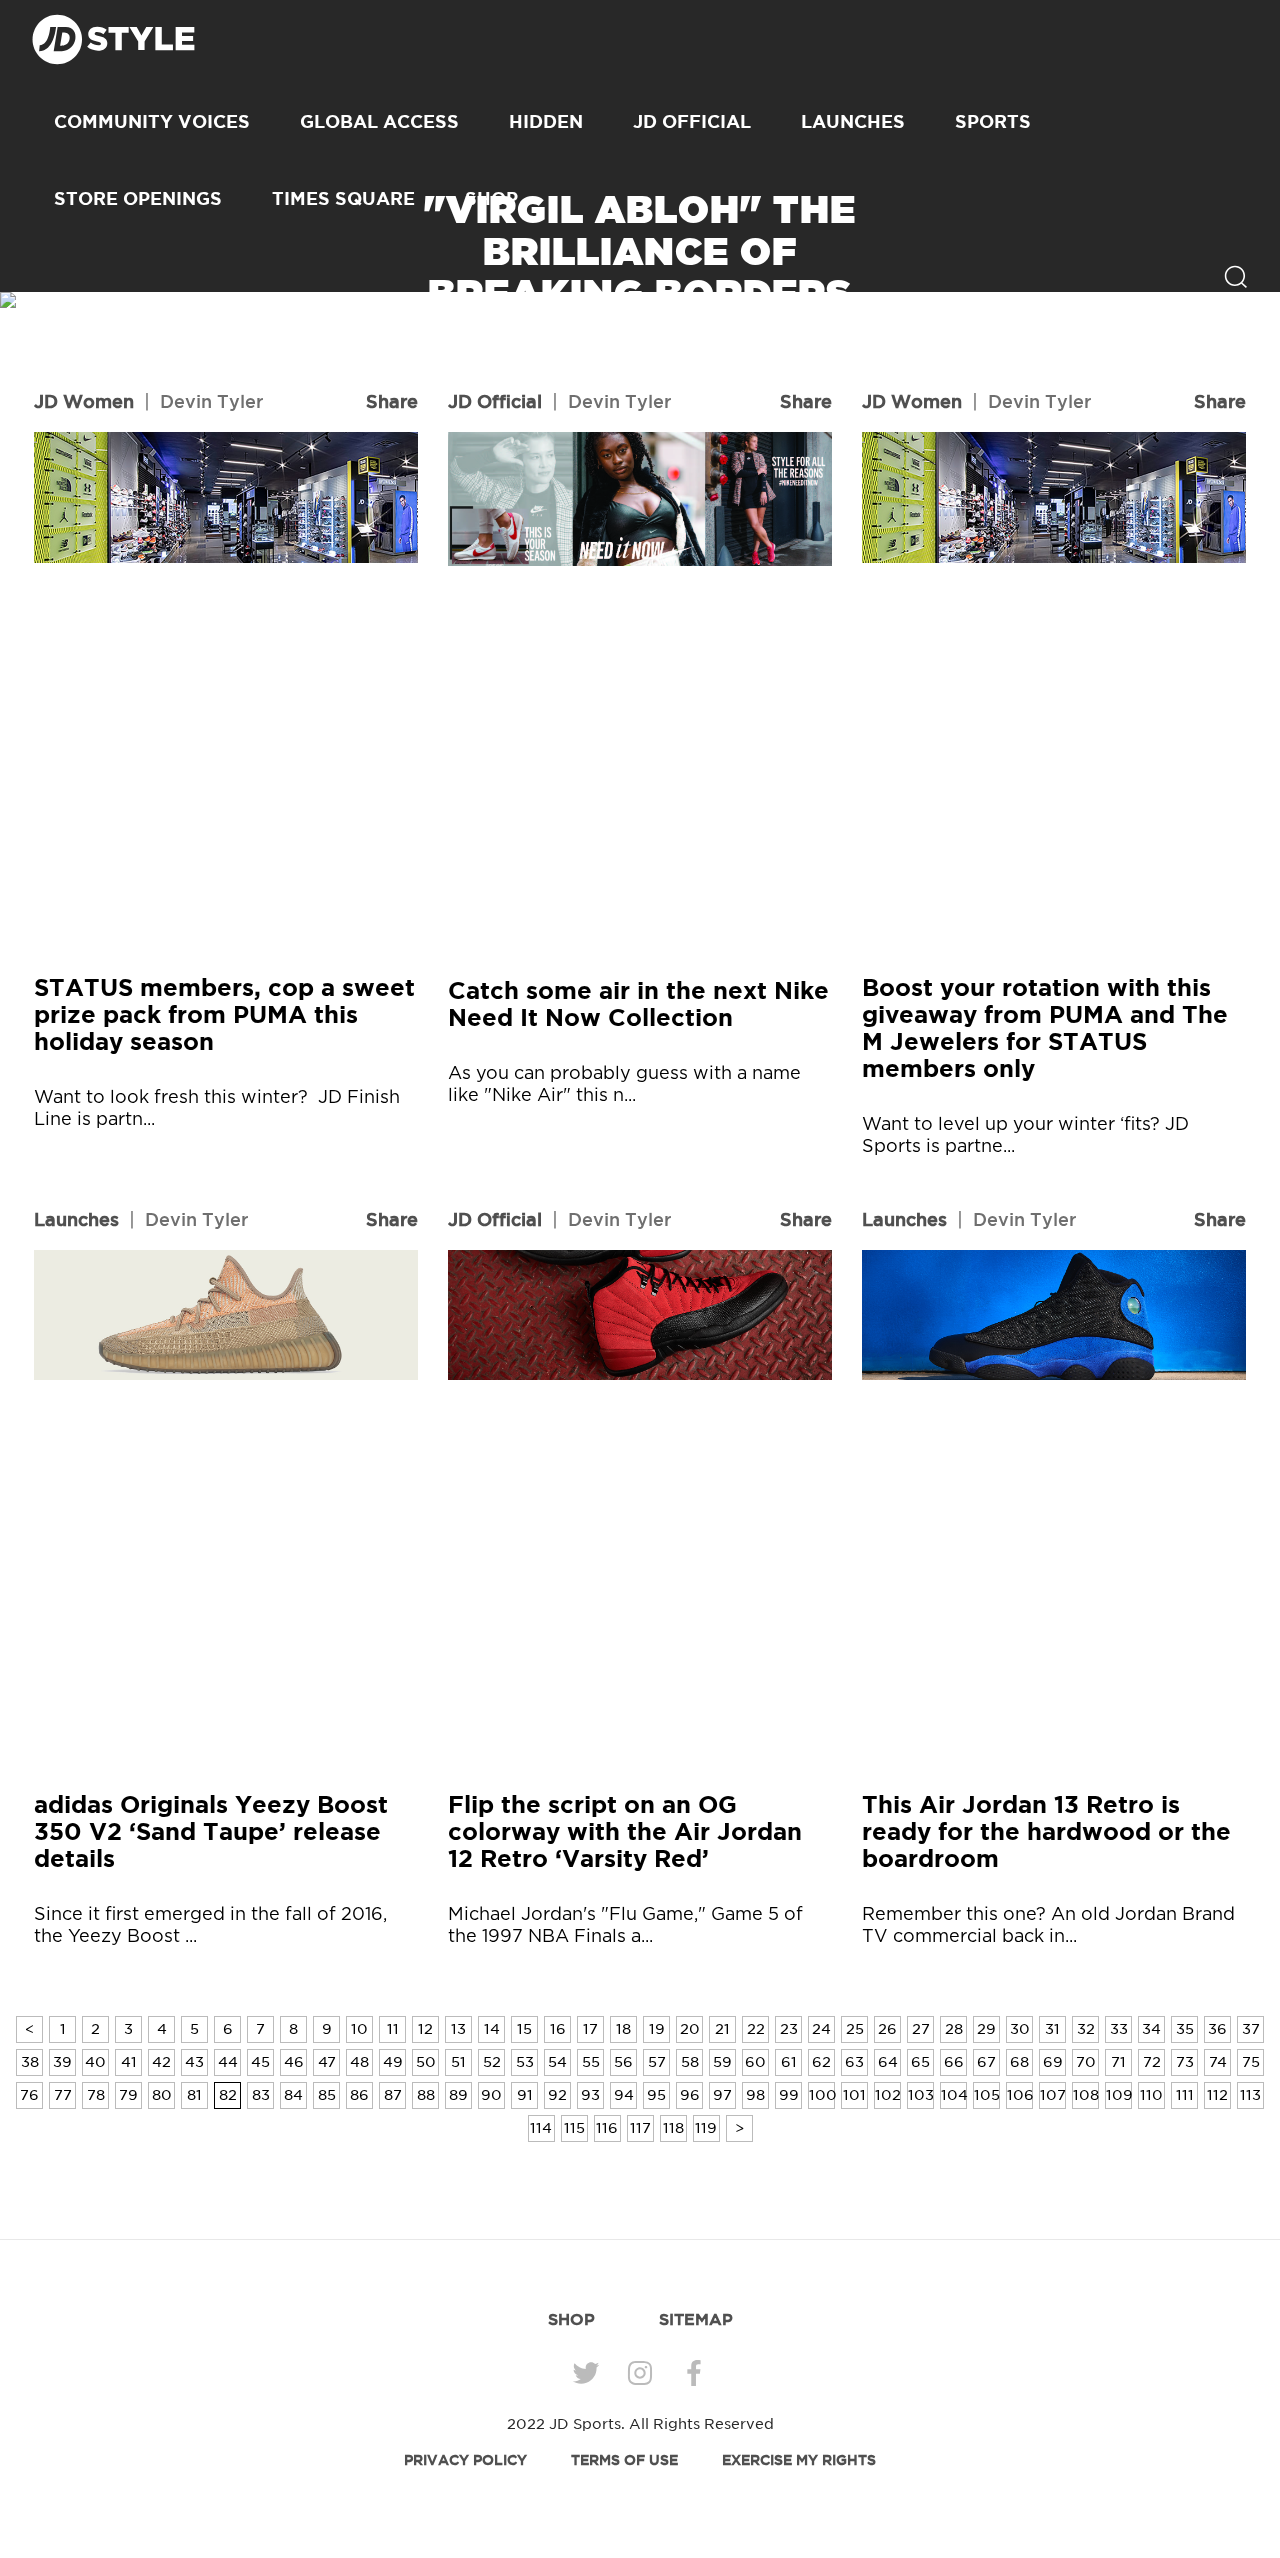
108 (1086, 2095)
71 (1118, 2062)
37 (1251, 2029)
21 (722, 2029)
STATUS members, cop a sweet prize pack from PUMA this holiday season (224, 1014)
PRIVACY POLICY (465, 2460)
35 (1185, 2029)
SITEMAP (696, 2319)
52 (492, 2062)
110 (1151, 2095)
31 (1052, 2029)
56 (623, 2062)
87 (393, 2095)
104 (954, 2095)
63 (854, 2062)
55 (591, 2062)
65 (920, 2062)
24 (821, 2029)
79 (128, 2095)
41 (129, 2062)
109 (1119, 2095)
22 (756, 2029)
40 (95, 2062)
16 (558, 2029)
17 (590, 2029)
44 (228, 2062)
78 (96, 2095)
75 (1251, 2062)
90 (491, 2095)
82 (228, 2095)
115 (574, 2128)
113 (1250, 2095)
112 (1217, 2095)
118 (673, 2128)
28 (954, 2029)
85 (327, 2095)
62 (821, 2062)
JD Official (692, 121)
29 (986, 2029)
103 (921, 2095)
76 (29, 2095)
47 (327, 2062)
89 (458, 2095)
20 (690, 2029)
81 (194, 2095)
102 (888, 2095)
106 (1020, 2095)
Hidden (546, 121)
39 (62, 2062)
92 (557, 2095)
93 (590, 2095)
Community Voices (152, 121)
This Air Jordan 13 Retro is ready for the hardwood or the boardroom (1046, 1831)
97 (722, 2095)
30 (1020, 2029)
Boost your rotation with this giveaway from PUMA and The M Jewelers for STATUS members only (1045, 1028)
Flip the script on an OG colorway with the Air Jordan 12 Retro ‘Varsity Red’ (625, 1831)
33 (1119, 2029)
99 (789, 2095)
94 (624, 2095)
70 (1086, 2062)
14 (492, 2029)
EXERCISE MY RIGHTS (799, 2460)
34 (1151, 2029)
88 (426, 2095)
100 (822, 2095)
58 (690, 2062)
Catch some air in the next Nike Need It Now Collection (638, 1004)
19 (657, 2029)
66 (954, 2062)
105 (987, 2095)
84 (293, 2095)
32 (1086, 2029)
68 (1019, 2062)
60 (755, 2062)
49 (393, 2062)
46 (294, 2062)
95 (656, 2095)
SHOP (571, 2319)
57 (657, 2062)
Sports (993, 121)
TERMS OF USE (624, 2460)
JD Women (84, 401)
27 (921, 2029)
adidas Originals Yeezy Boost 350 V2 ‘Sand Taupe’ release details (211, 1831)
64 (888, 2062)
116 (607, 2128)
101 (854, 2095)
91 (525, 2095)
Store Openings (138, 198)
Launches (853, 121)
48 (359, 2062)
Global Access (379, 121)
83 (261, 2095)
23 (789, 2029)
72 (1152, 2062)
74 (1218, 2062)
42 (161, 2062)
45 (260, 2062)
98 (755, 2095)
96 (690, 2095)
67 (986, 2062)
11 (393, 2029)
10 (359, 2029)
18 (623, 2029)
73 (1185, 2062)
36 (1217, 2029)
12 (425, 2029)
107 (1053, 2095)
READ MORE (640, 365)
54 (557, 2062)
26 (887, 2029)
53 (525, 2062)
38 (30, 2062)
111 (1185, 2095)
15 (524, 2029)
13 (458, 2029)
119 (706, 2128)
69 (1053, 2062)
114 (541, 2128)
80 (162, 2095)
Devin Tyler (211, 401)
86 (359, 2095)
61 (789, 2062)
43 (194, 2062)
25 (855, 2029)
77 (63, 2095)
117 (640, 2128)
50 (426, 2062)
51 (458, 2062)
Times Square (343, 198)
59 (722, 2062)
